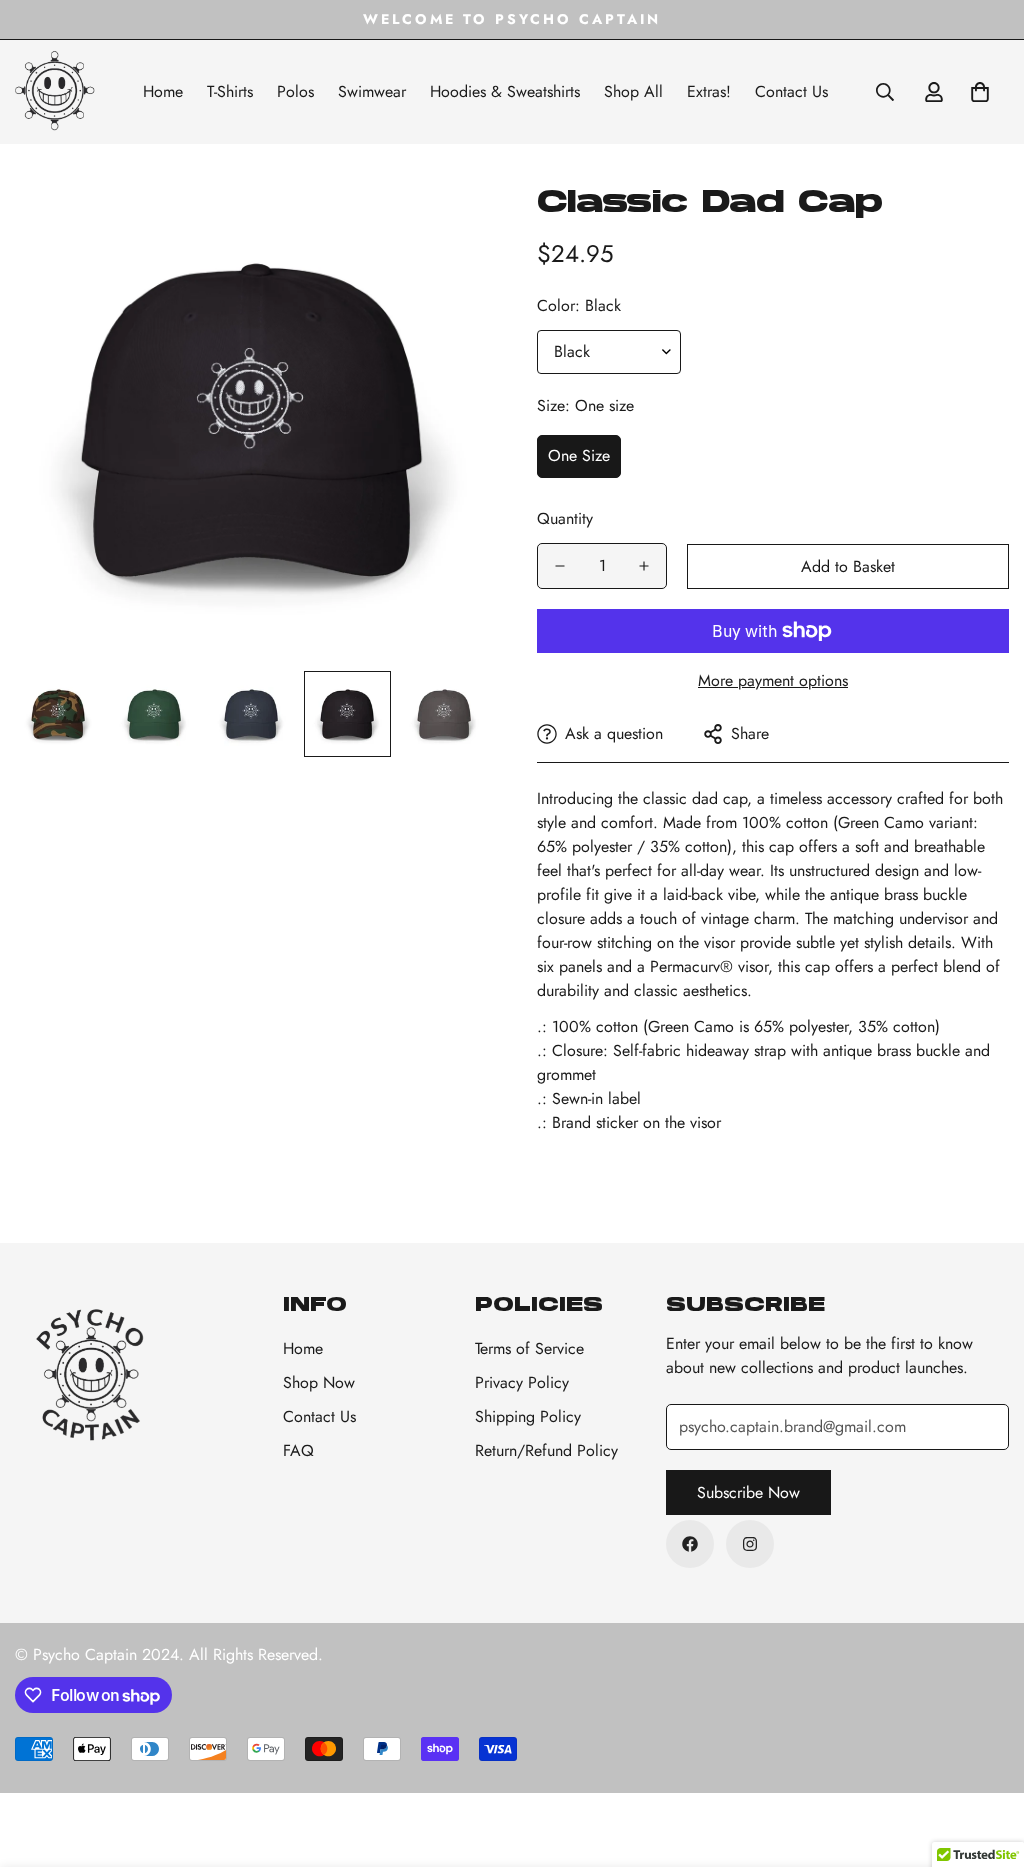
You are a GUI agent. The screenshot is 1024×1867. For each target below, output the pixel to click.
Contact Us (791, 91)
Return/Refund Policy (546, 1450)
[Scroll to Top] (985, 1758)
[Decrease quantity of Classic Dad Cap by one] (560, 566)
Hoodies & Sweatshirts (505, 91)
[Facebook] (690, 1544)
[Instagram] (750, 1544)
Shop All (633, 91)
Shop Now (319, 1382)
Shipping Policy (528, 1416)
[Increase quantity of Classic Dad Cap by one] (644, 566)
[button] (980, 92)
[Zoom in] (444, 226)
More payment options (773, 680)
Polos (295, 91)
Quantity (565, 518)
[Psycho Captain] (55, 92)
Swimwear (372, 91)
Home (163, 91)
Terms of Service (529, 1348)
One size (579, 455)
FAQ (298, 1450)
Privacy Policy (522, 1382)
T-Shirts (230, 91)
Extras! (709, 91)
